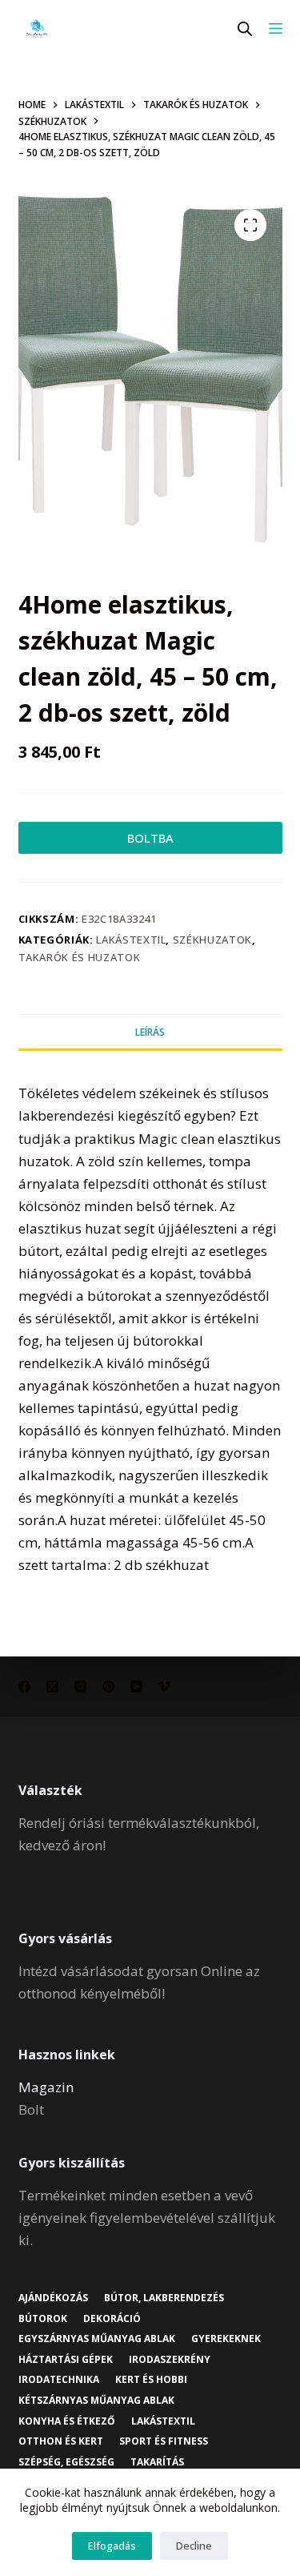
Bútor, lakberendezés (164, 2298)
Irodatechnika (59, 2380)
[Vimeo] (164, 1686)
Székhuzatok (212, 940)
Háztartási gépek (66, 2360)
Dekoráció (112, 2319)
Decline (194, 2546)
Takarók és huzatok (80, 957)
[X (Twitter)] (52, 1686)
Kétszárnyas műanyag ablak (96, 2401)
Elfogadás (112, 2546)
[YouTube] (136, 1686)
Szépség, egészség (66, 2462)
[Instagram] (80, 1686)
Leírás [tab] (150, 1032)
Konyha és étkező (67, 2421)
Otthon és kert (61, 2441)
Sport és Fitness (164, 2441)
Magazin (46, 2087)
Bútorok (43, 2319)
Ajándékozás (53, 2298)
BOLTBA (150, 838)
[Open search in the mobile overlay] (245, 28)
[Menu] (276, 28)
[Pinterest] (108, 1686)
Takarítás (157, 2462)
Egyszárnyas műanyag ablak (97, 2339)
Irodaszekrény (170, 2360)
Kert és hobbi (151, 2380)
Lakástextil (131, 940)
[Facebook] (24, 1686)
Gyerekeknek (226, 2339)
